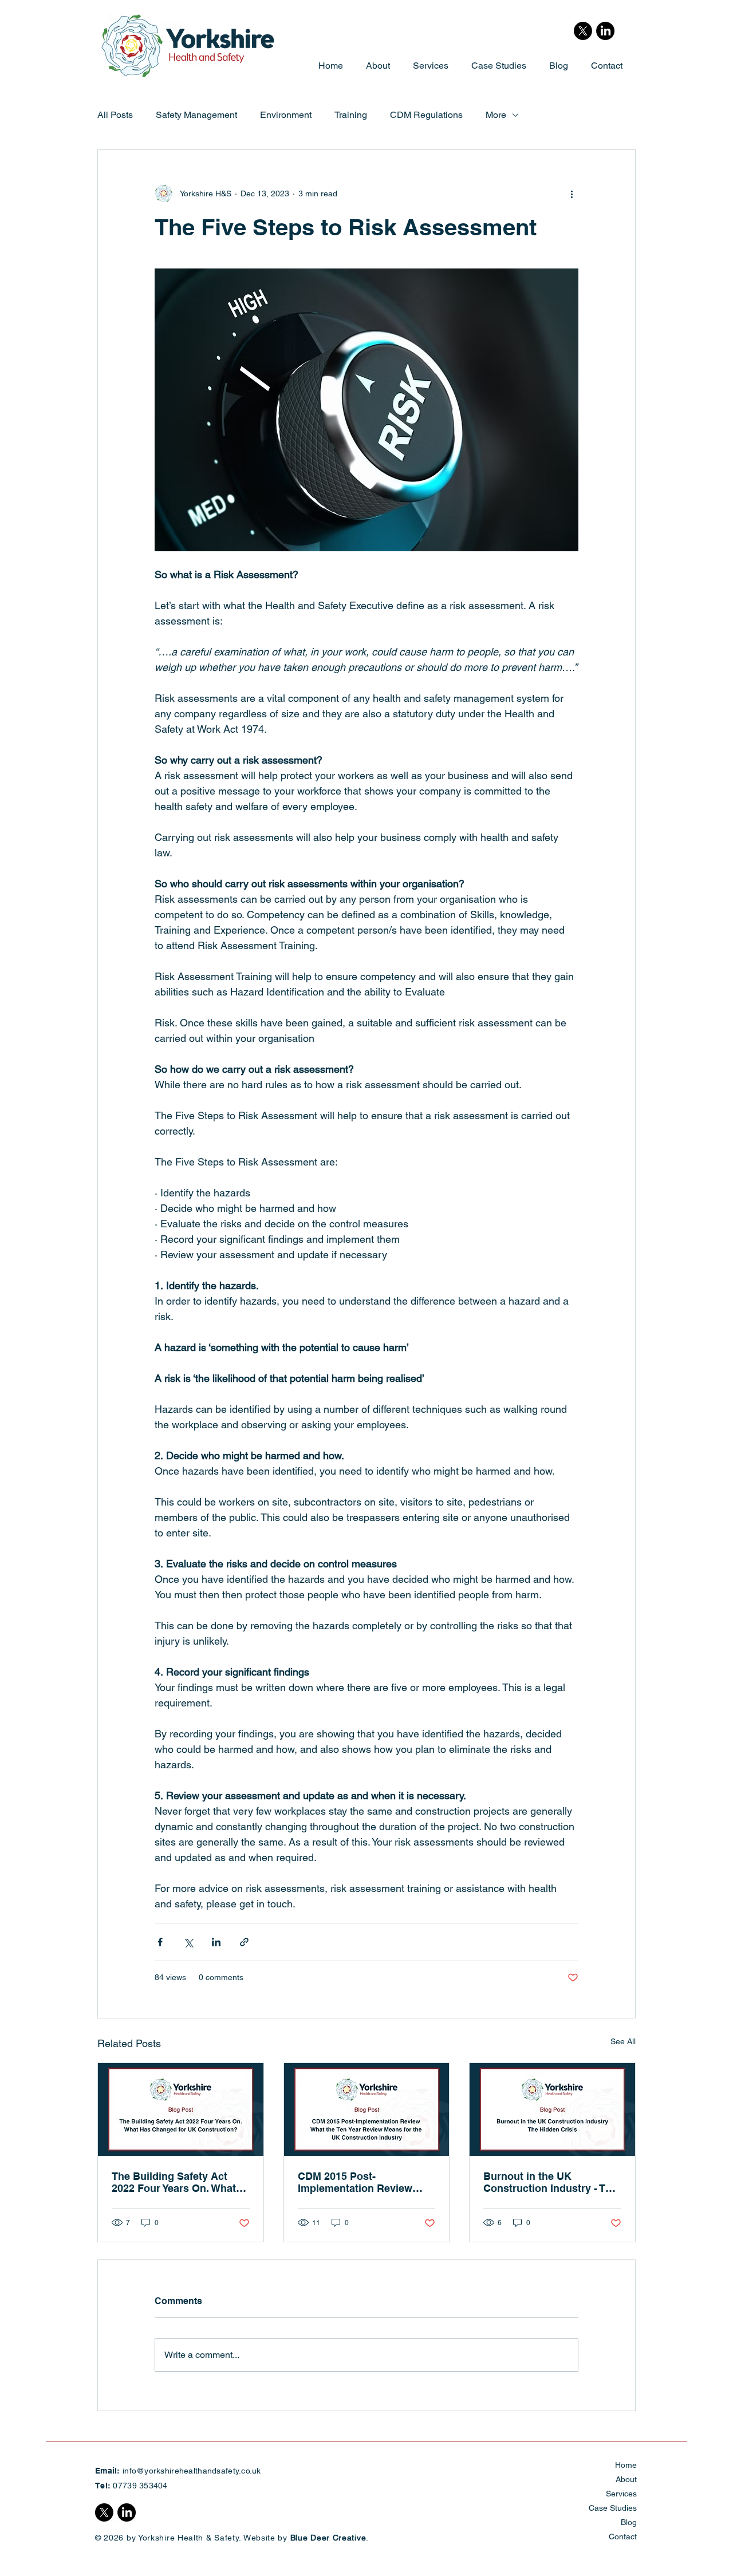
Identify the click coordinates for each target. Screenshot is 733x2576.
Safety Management (196, 115)
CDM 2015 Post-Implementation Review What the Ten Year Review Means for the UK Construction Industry (360, 2182)
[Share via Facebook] (160, 1942)
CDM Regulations (426, 115)
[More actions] (572, 193)
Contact (623, 2537)
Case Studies (613, 2508)
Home (626, 2465)
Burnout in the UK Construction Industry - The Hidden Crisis (550, 2182)
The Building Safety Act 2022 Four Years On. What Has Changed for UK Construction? (174, 2182)
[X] (583, 31)
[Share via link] (244, 1942)
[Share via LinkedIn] (216, 1942)
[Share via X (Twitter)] (188, 1942)
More (496, 115)
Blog (629, 2522)
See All (623, 2041)
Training (351, 115)
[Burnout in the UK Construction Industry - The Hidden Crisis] (552, 2109)
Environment (286, 115)
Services (621, 2494)
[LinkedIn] (605, 31)
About (626, 2479)
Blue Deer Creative (328, 2538)
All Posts (115, 115)
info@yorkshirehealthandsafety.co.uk (192, 2471)
